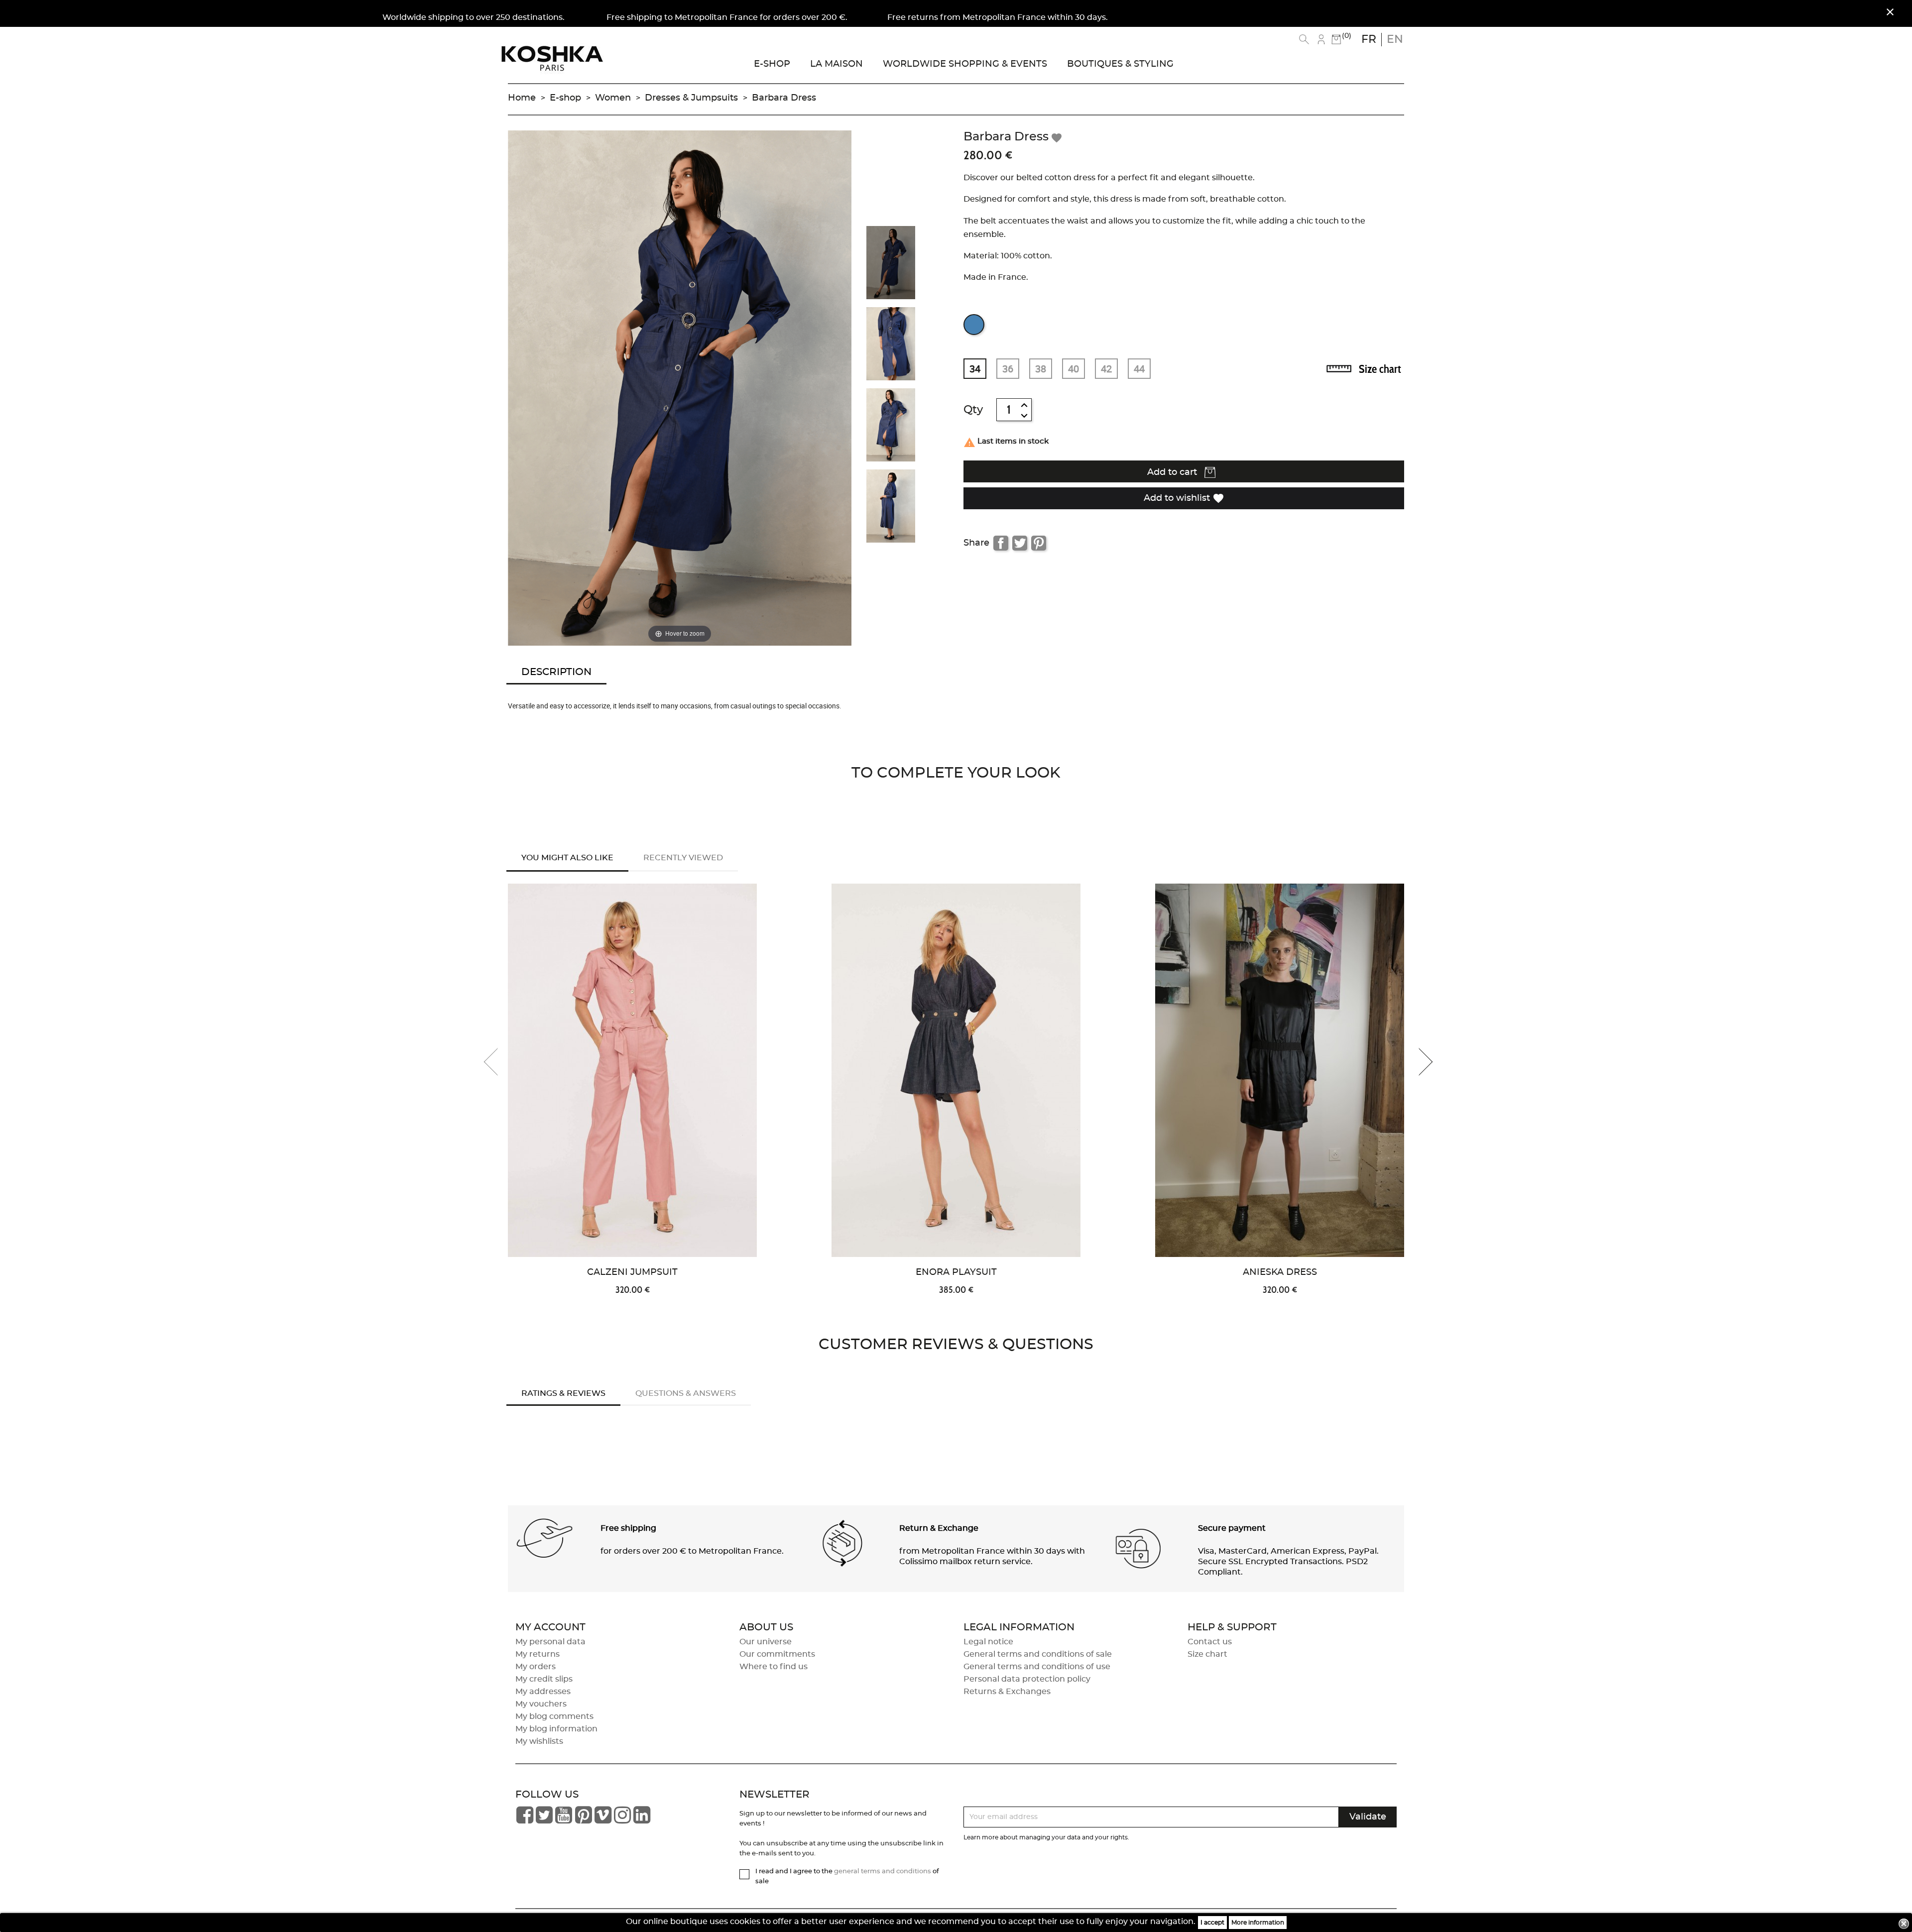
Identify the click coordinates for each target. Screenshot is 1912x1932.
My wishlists (539, 1741)
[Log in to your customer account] (1321, 39)
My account (550, 1627)
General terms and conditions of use (1037, 1667)
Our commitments (777, 1654)
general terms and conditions (883, 1872)
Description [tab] (556, 672)
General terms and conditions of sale (1038, 1654)
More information (1258, 1923)
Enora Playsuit (956, 1272)
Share (1001, 543)
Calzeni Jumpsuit (632, 1272)
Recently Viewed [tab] (683, 858)
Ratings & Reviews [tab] (563, 1393)
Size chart (1380, 369)
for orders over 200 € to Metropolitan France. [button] (692, 1551)
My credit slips (544, 1679)
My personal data (550, 1642)
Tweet (1020, 543)
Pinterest (1039, 543)
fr (1369, 39)
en (1395, 39)
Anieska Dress (1280, 1272)
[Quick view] (770, 941)
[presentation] (498, 1062)
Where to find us (774, 1667)
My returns (538, 1654)
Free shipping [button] (628, 1528)
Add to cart (1173, 472)
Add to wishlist (1184, 498)
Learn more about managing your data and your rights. (1046, 1837)
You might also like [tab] (567, 858)
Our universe (766, 1642)
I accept (1212, 1923)
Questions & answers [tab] (686, 1393)
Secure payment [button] (1232, 1528)
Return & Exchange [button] (939, 1528)
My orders (536, 1667)
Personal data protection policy (1027, 1679)
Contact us (1210, 1642)
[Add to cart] (770, 973)
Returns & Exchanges (1007, 1692)
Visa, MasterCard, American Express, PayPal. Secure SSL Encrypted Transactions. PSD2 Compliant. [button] (1288, 1562)
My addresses (543, 1692)
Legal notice (988, 1642)
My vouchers (541, 1704)
